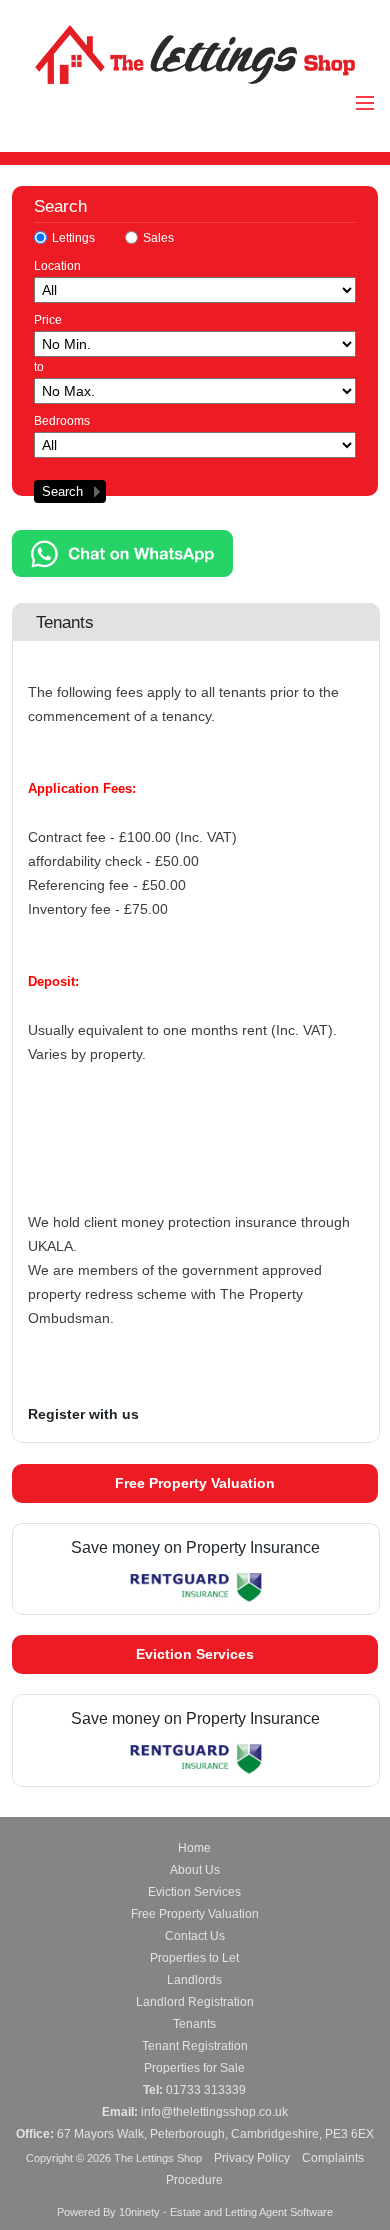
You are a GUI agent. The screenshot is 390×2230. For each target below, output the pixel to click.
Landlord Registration (195, 2002)
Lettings (73, 238)
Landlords (194, 1980)
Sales (158, 238)
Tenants (194, 2024)
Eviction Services (195, 1654)
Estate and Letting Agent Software (251, 2212)
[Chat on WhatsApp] (122, 572)
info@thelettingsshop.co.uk (214, 2112)
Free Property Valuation (195, 1483)
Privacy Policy (252, 2158)
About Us (195, 1870)
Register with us (83, 1414)
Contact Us (195, 1936)
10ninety (139, 2212)
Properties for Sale (194, 2068)
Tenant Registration (195, 2046)
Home (194, 1848)
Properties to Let (194, 1958)
